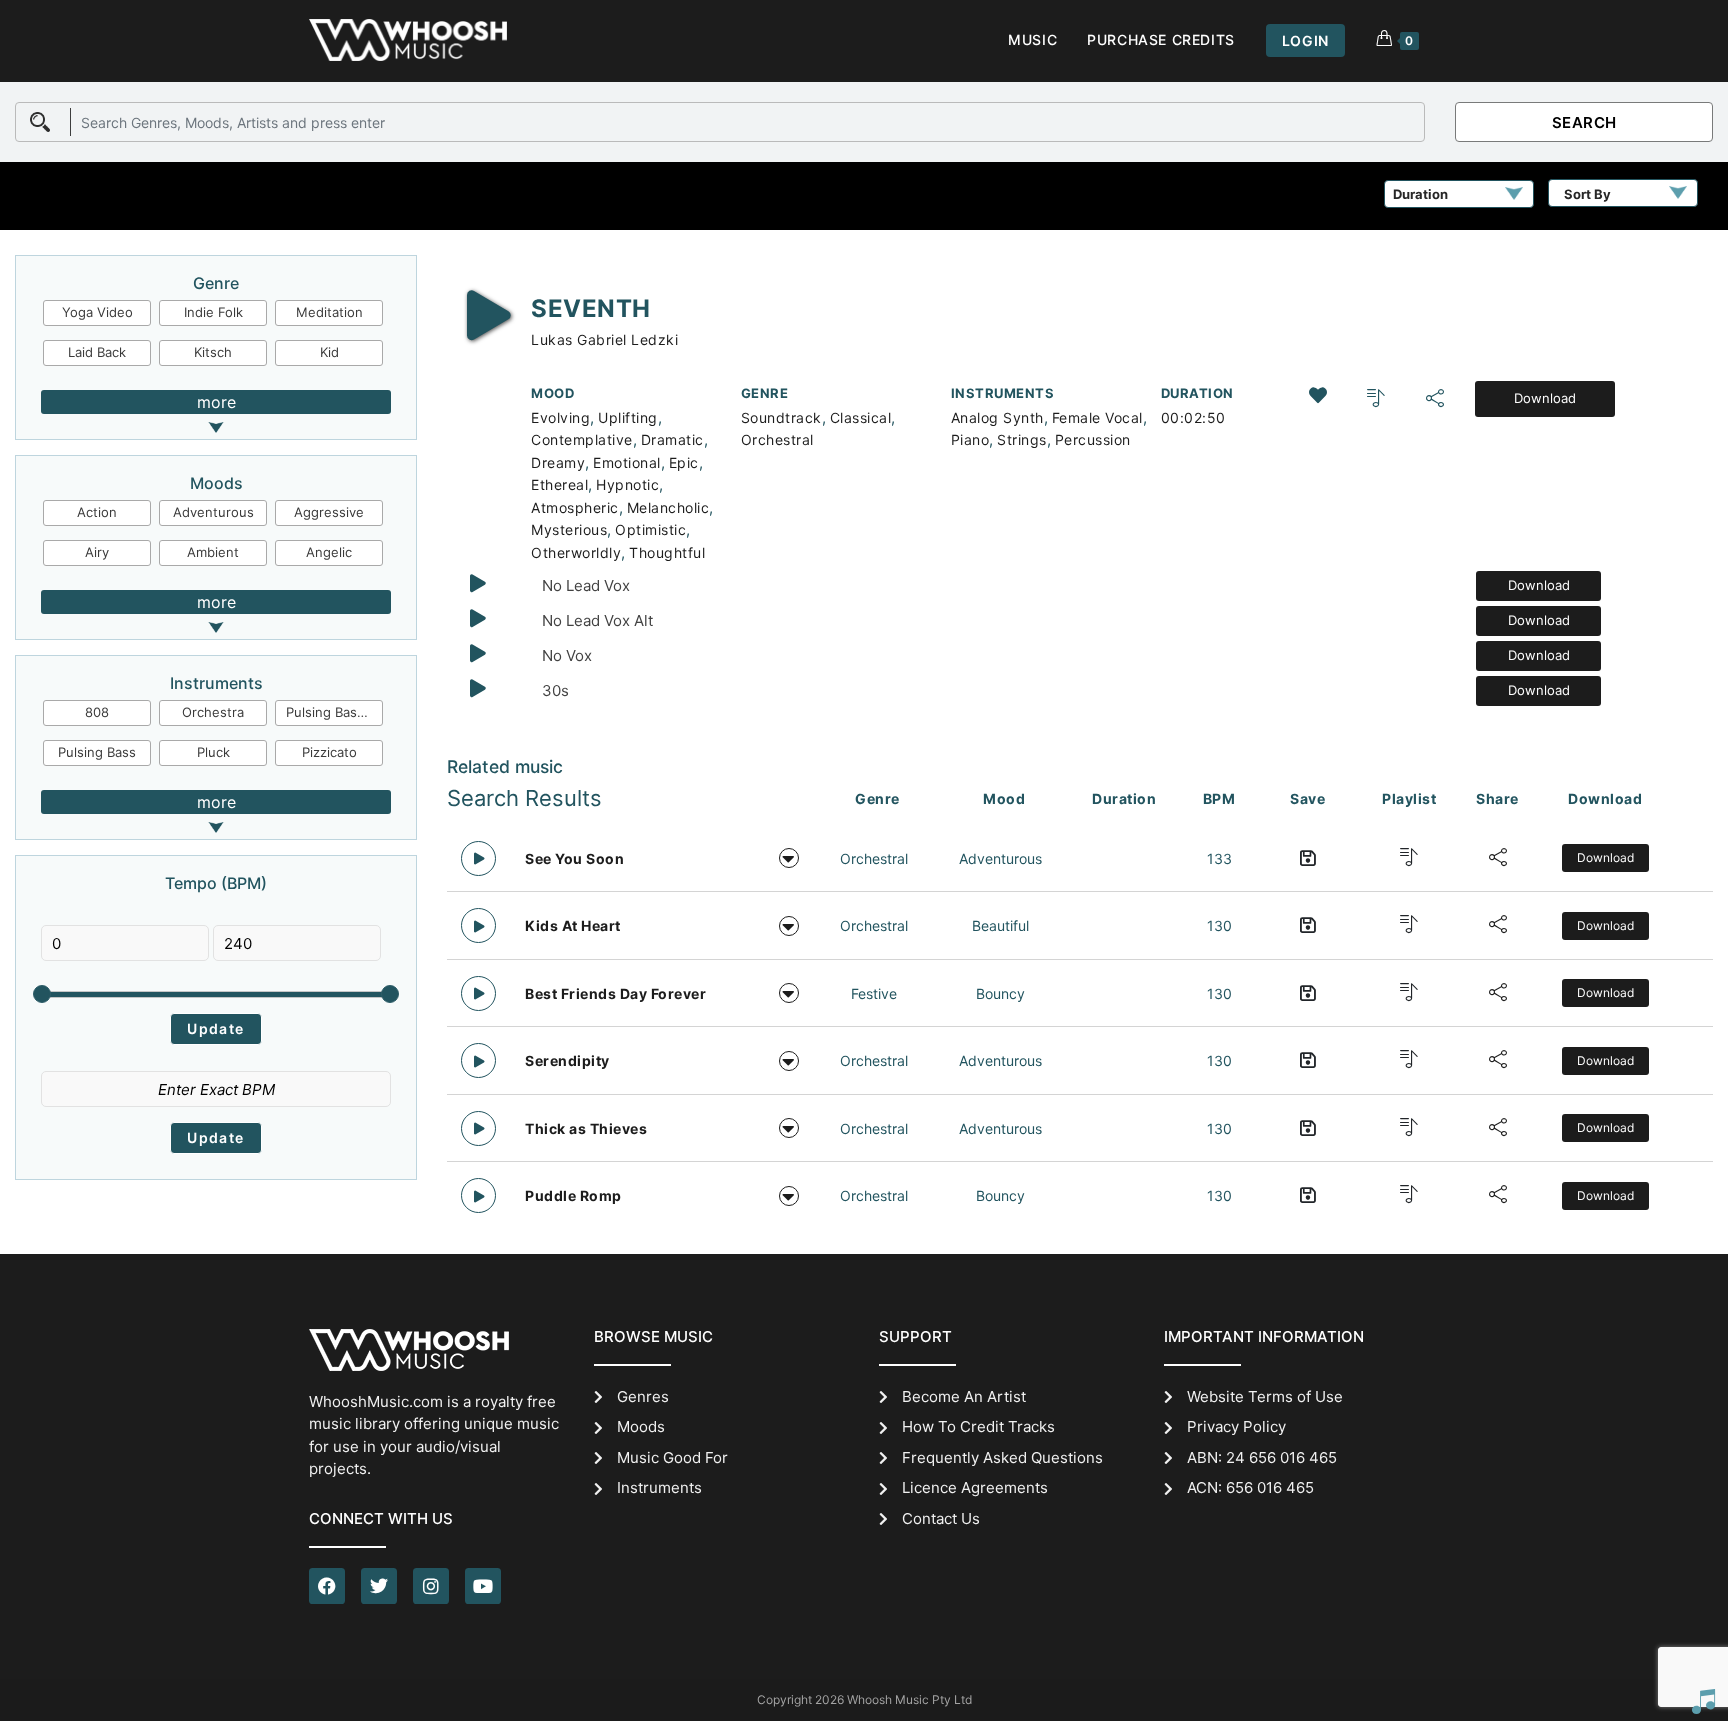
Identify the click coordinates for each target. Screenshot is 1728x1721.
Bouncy (1000, 993)
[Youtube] (483, 1586)
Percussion (1093, 439)
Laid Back (97, 352)
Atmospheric (575, 507)
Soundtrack (781, 417)
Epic (684, 462)
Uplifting (628, 417)
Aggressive (329, 512)
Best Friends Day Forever (615, 993)
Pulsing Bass (97, 752)
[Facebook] (327, 1586)
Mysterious (569, 529)
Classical (861, 417)
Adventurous (213, 512)
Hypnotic (627, 484)
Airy (97, 552)
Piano (970, 439)
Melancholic (668, 507)
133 (1219, 858)
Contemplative (582, 439)
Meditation (329, 312)
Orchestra (213, 712)
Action (97, 512)
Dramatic (672, 439)
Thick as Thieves (586, 1128)
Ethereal (559, 484)
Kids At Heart (573, 925)
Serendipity (567, 1060)
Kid (329, 352)
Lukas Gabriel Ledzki (604, 339)
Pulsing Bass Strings (335, 712)
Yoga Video (97, 312)
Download (1545, 398)
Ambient (213, 552)
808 (97, 712)
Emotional (627, 462)
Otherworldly (576, 552)
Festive (874, 993)
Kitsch (213, 352)
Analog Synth (997, 417)
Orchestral (777, 439)
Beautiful (1000, 925)
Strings (1022, 439)
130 (1219, 925)
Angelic (329, 552)
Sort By (1587, 194)
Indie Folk (213, 312)
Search (1584, 122)
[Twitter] (379, 1586)
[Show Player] (1703, 1701)
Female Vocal (1097, 417)
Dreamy (558, 462)
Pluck (213, 752)
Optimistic (650, 529)
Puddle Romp (573, 1195)
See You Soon (574, 858)
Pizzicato (329, 752)
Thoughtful (667, 552)
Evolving (560, 417)
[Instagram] (431, 1586)
